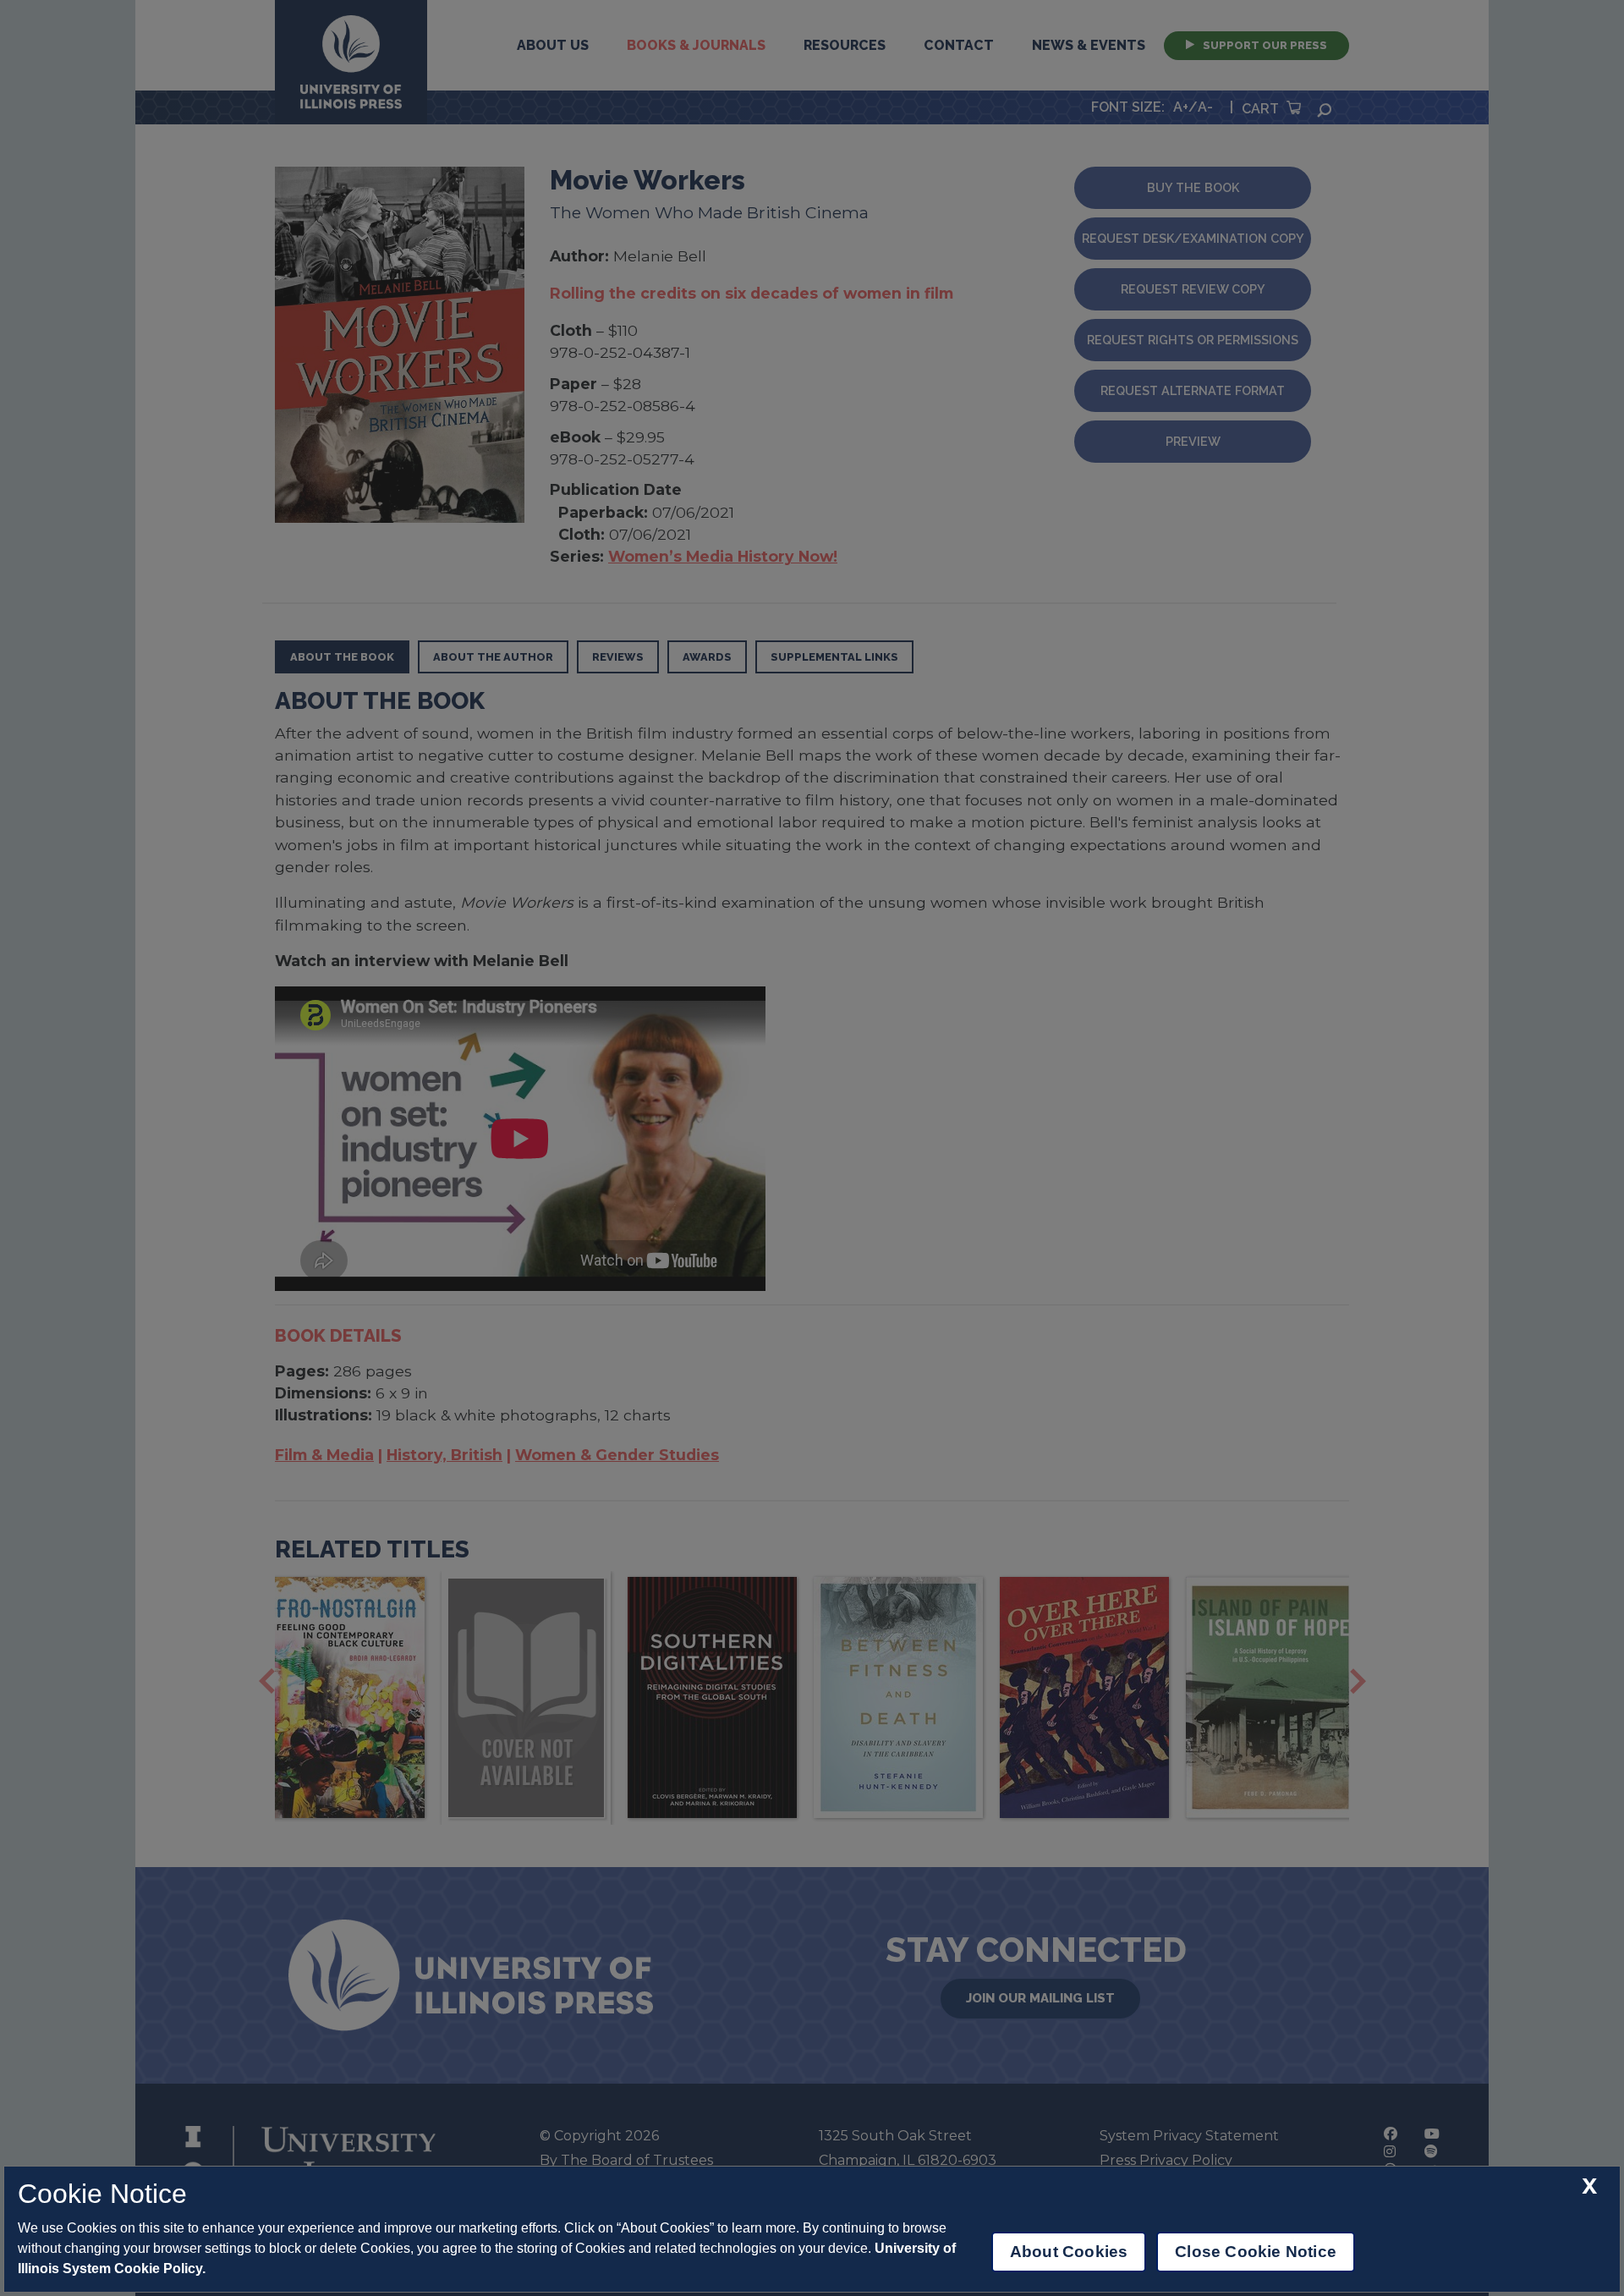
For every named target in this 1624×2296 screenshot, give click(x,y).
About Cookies (1069, 2252)
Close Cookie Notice (1256, 2252)
